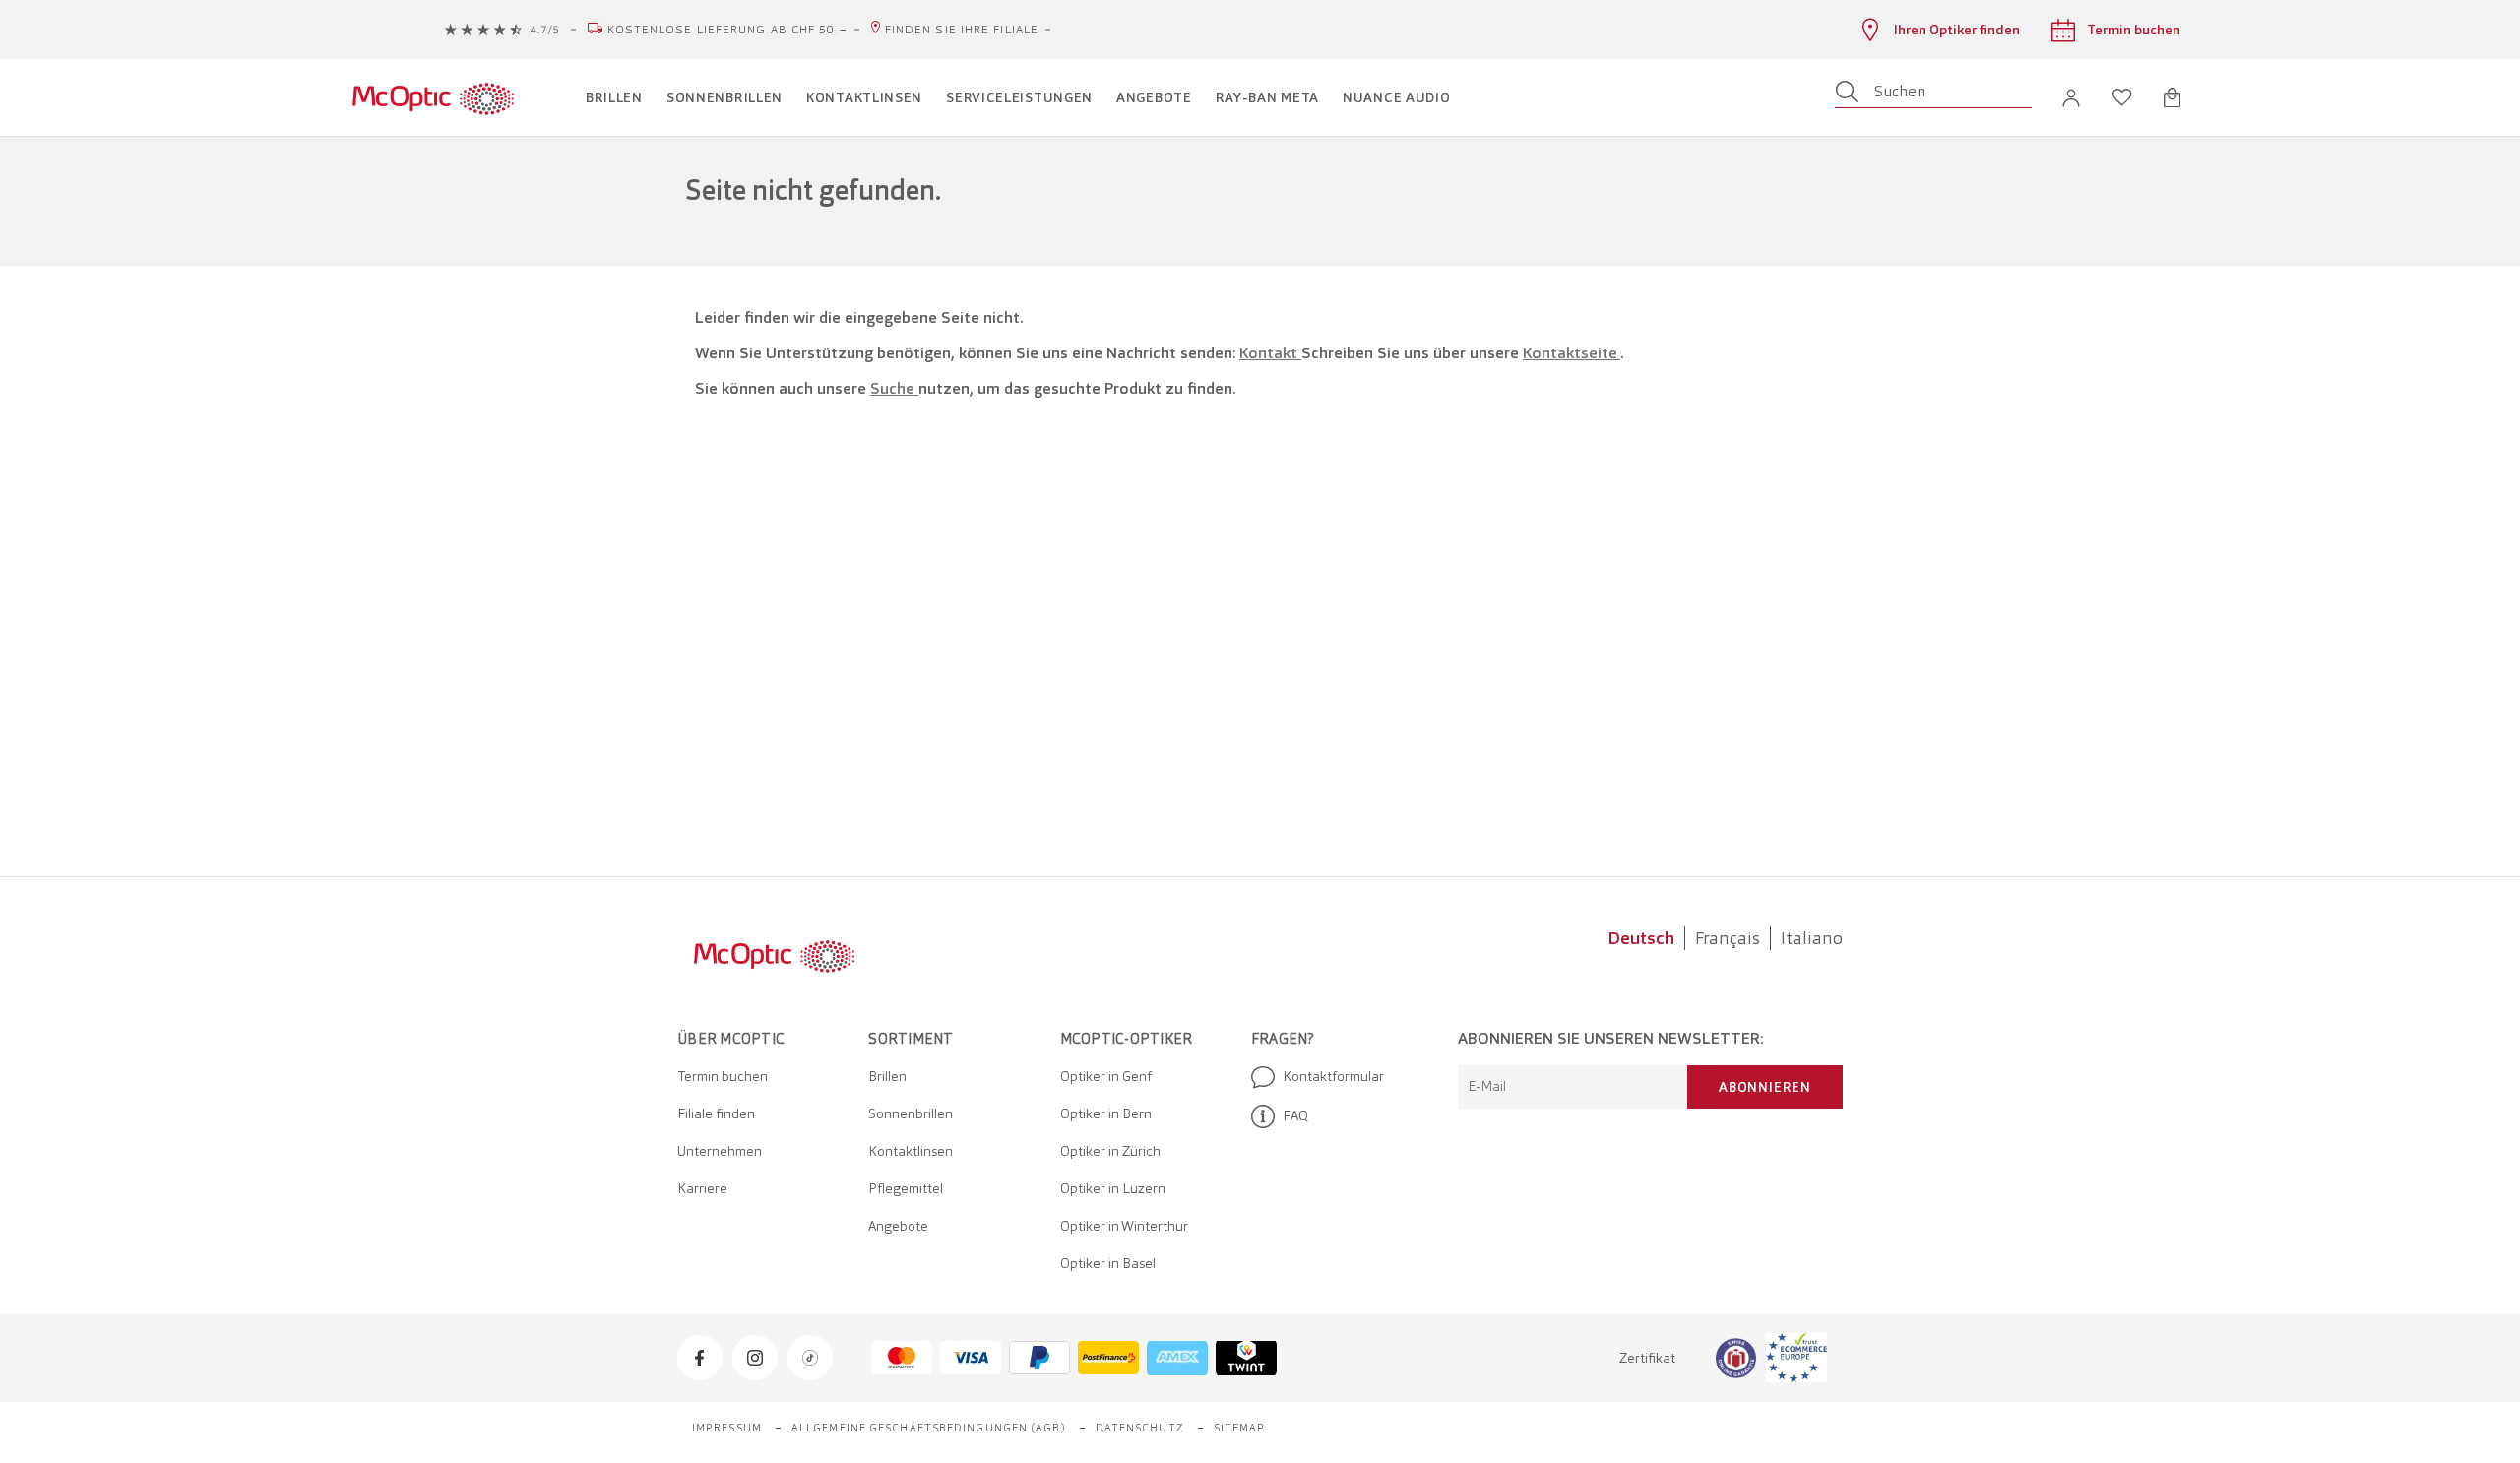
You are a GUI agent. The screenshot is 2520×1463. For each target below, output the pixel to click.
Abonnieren (1765, 1087)
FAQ (1295, 1115)
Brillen (887, 1076)
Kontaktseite (1572, 353)
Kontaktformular (1333, 1076)
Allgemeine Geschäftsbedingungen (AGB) (929, 1428)
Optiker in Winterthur (1124, 1226)
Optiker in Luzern (1113, 1188)
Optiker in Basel (1108, 1263)
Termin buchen (723, 1076)
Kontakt (1270, 353)
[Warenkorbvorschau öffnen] (2172, 97)
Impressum (727, 1428)
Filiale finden (716, 1113)
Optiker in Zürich (1110, 1151)
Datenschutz (1140, 1428)
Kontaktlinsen (911, 1151)
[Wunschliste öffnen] (2122, 97)
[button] (2071, 98)
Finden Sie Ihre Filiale (962, 30)
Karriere (702, 1188)
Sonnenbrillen (911, 1113)
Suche (894, 388)
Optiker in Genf (1106, 1076)
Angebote (898, 1226)
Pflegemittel (906, 1188)
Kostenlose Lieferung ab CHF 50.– (727, 30)
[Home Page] (433, 97)
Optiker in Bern (1106, 1113)
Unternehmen (720, 1151)
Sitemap (1240, 1428)
